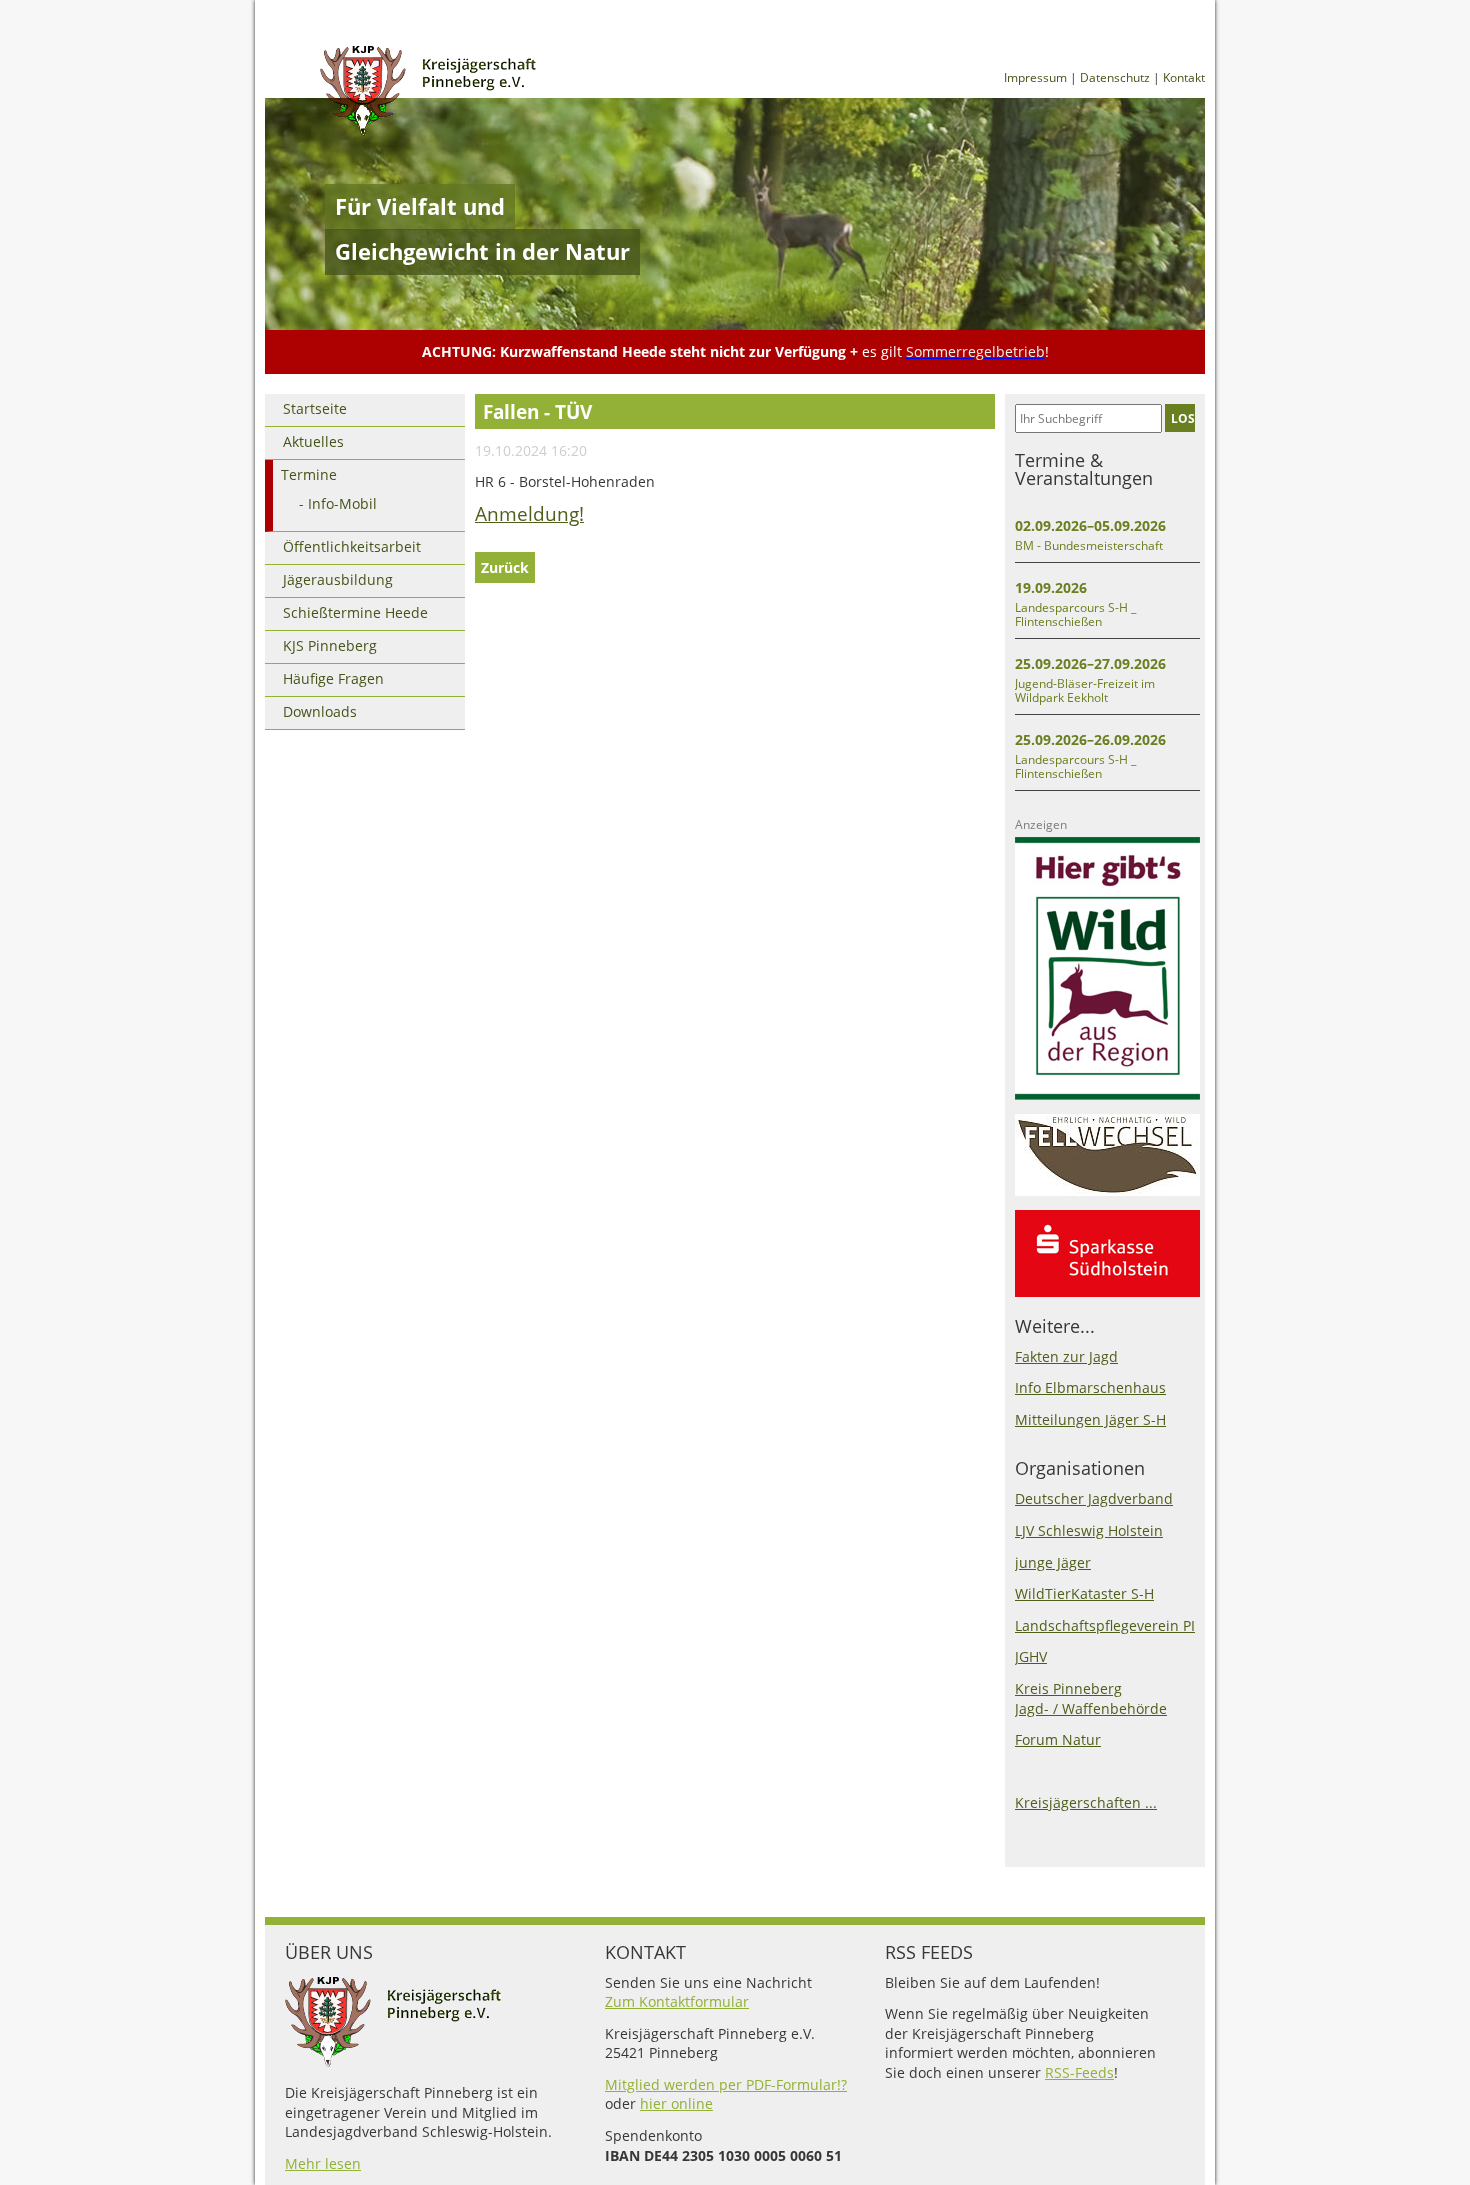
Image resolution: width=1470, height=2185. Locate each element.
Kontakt (1184, 77)
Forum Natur (1058, 1739)
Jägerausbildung (338, 579)
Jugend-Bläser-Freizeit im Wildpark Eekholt (1085, 690)
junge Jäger (1053, 1562)
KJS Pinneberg (330, 645)
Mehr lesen (323, 2163)
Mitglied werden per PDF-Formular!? (726, 2084)
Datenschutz (1115, 77)
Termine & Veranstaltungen (1084, 469)
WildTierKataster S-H (1084, 1593)
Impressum (1035, 77)
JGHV (1031, 1656)
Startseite (315, 408)
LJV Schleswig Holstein (1089, 1530)
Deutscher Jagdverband (1094, 1498)
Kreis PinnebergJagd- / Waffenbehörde (1091, 1698)
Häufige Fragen (333, 678)
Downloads (320, 711)
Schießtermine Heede (355, 612)
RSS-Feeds (1079, 2072)
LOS (1183, 418)
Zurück (505, 567)
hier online (676, 2103)
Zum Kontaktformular (677, 2001)
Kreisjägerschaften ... (1086, 1802)
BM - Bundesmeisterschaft (1089, 545)
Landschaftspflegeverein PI (1105, 1625)
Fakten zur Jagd (1066, 1356)
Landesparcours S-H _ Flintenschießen (1075, 614)
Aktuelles (313, 441)
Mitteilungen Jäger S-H (1090, 1419)
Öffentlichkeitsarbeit (352, 546)
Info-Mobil (342, 503)
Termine (309, 474)
